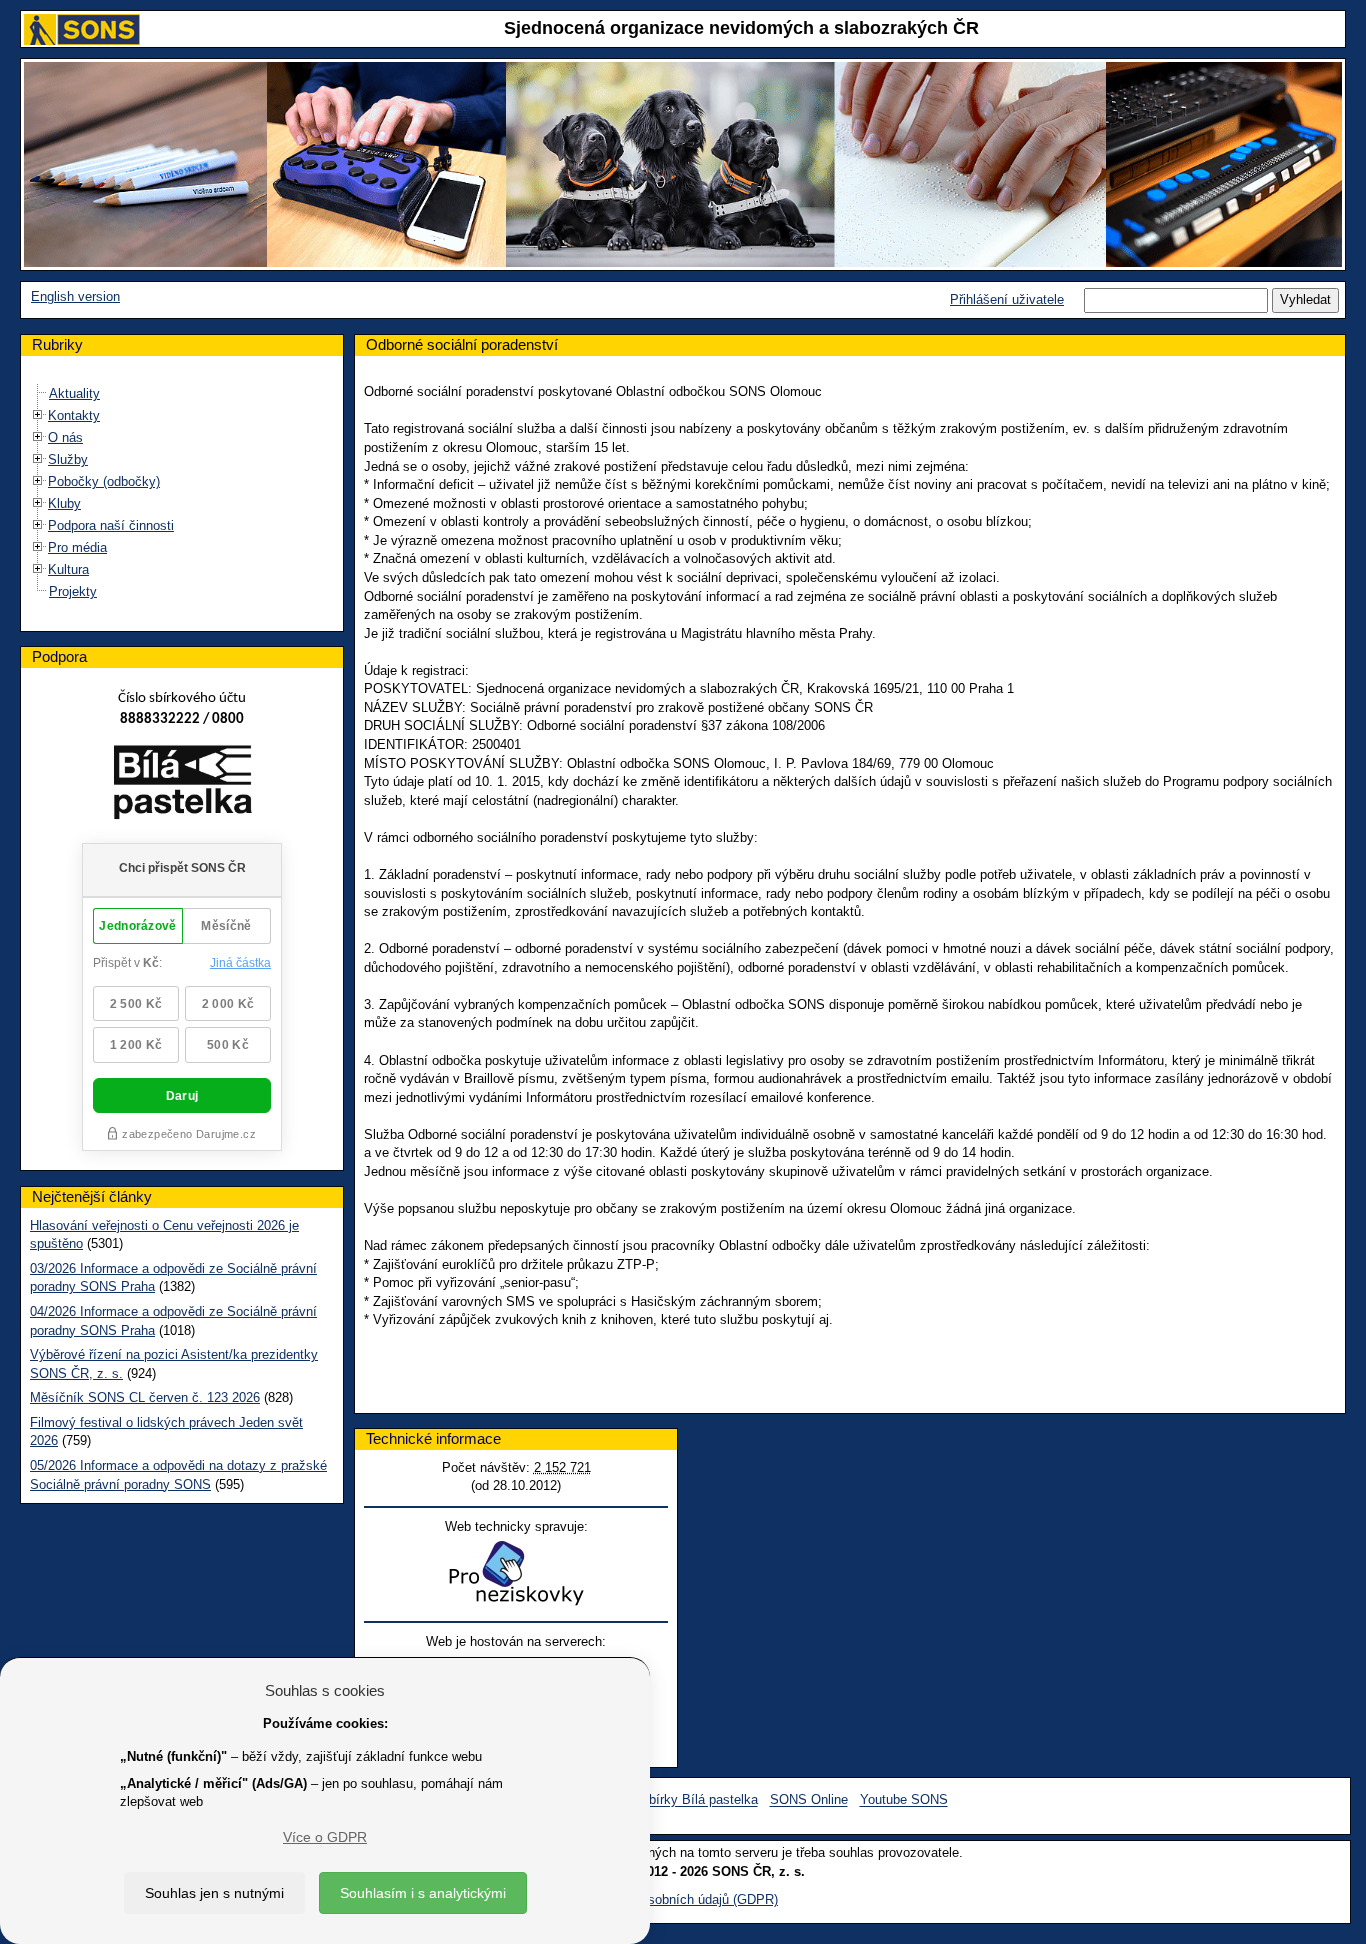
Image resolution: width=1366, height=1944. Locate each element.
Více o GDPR (325, 1837)
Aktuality (74, 393)
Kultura (68, 569)
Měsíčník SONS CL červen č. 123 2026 (145, 1397)
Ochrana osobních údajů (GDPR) (683, 1899)
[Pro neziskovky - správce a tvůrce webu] (516, 1572)
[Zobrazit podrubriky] (38, 415)
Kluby (64, 503)
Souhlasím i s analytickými (423, 1893)
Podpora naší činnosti (111, 525)
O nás (65, 437)
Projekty (73, 591)
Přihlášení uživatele (1007, 299)
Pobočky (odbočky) (104, 481)
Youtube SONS (904, 1800)
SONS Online (809, 1800)
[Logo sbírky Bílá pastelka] (182, 786)
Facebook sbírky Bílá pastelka (669, 1800)
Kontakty (74, 415)
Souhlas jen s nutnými (214, 1893)
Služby (68, 459)
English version (75, 296)
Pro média (77, 547)
